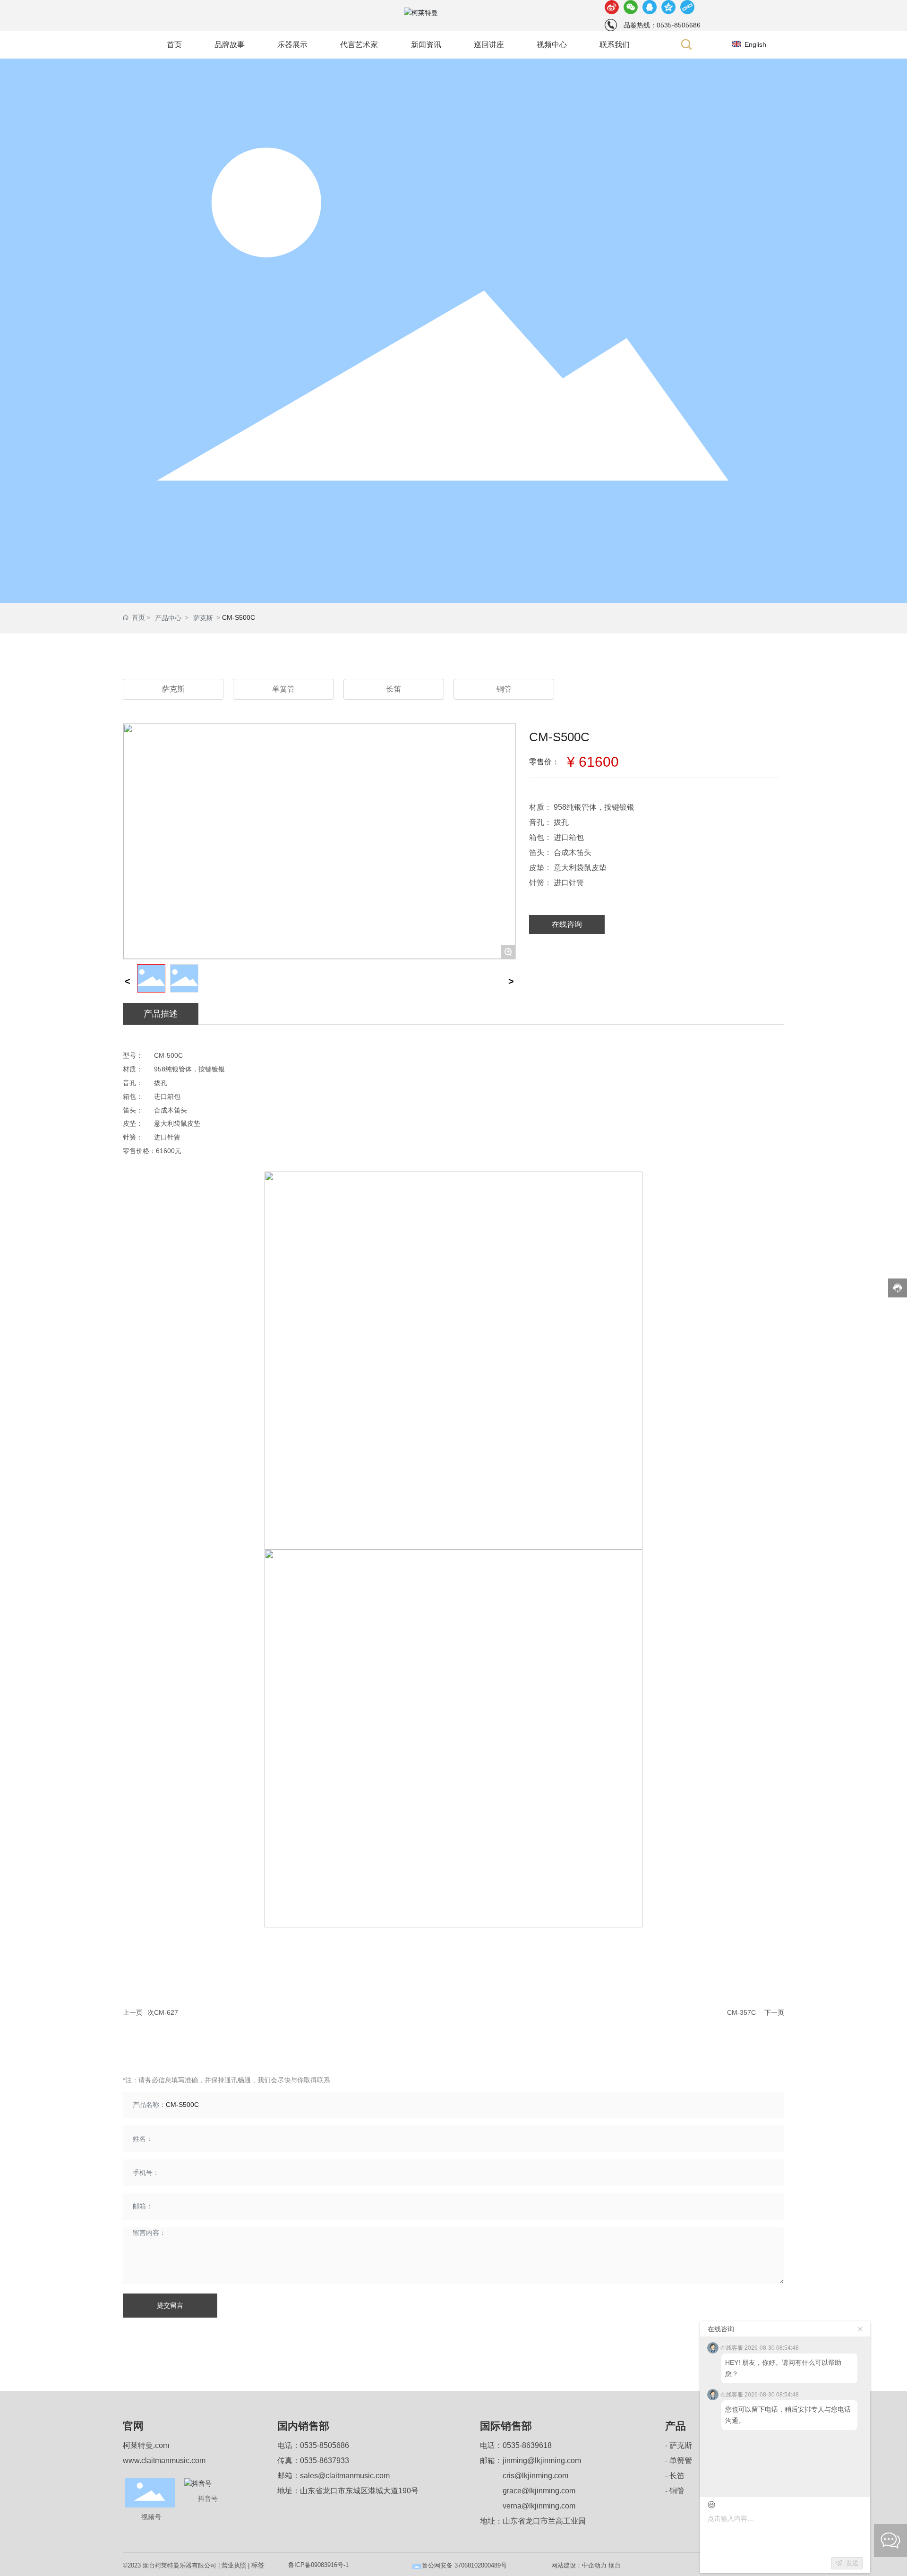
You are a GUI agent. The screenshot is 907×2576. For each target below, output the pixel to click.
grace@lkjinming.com (539, 2491)
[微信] (631, 7)
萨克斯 (203, 618)
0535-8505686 (325, 2445)
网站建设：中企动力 (579, 2565)
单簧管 (283, 689)
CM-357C (741, 2012)
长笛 (394, 689)
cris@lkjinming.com (535, 2476)
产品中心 (168, 618)
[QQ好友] (650, 7)
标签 (258, 2565)
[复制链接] (687, 7)
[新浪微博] (612, 7)
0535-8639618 (527, 2445)
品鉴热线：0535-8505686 (662, 25)
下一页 (774, 2012)
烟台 (615, 2565)
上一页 (133, 2012)
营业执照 (234, 2565)
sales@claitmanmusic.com (345, 2476)
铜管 (504, 689)
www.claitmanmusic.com (164, 2460)
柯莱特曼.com (146, 2445)
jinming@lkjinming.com (542, 2460)
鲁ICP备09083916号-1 (318, 2565)
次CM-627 (163, 2012)
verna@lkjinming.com (539, 2506)
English (755, 44)
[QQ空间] (668, 7)
